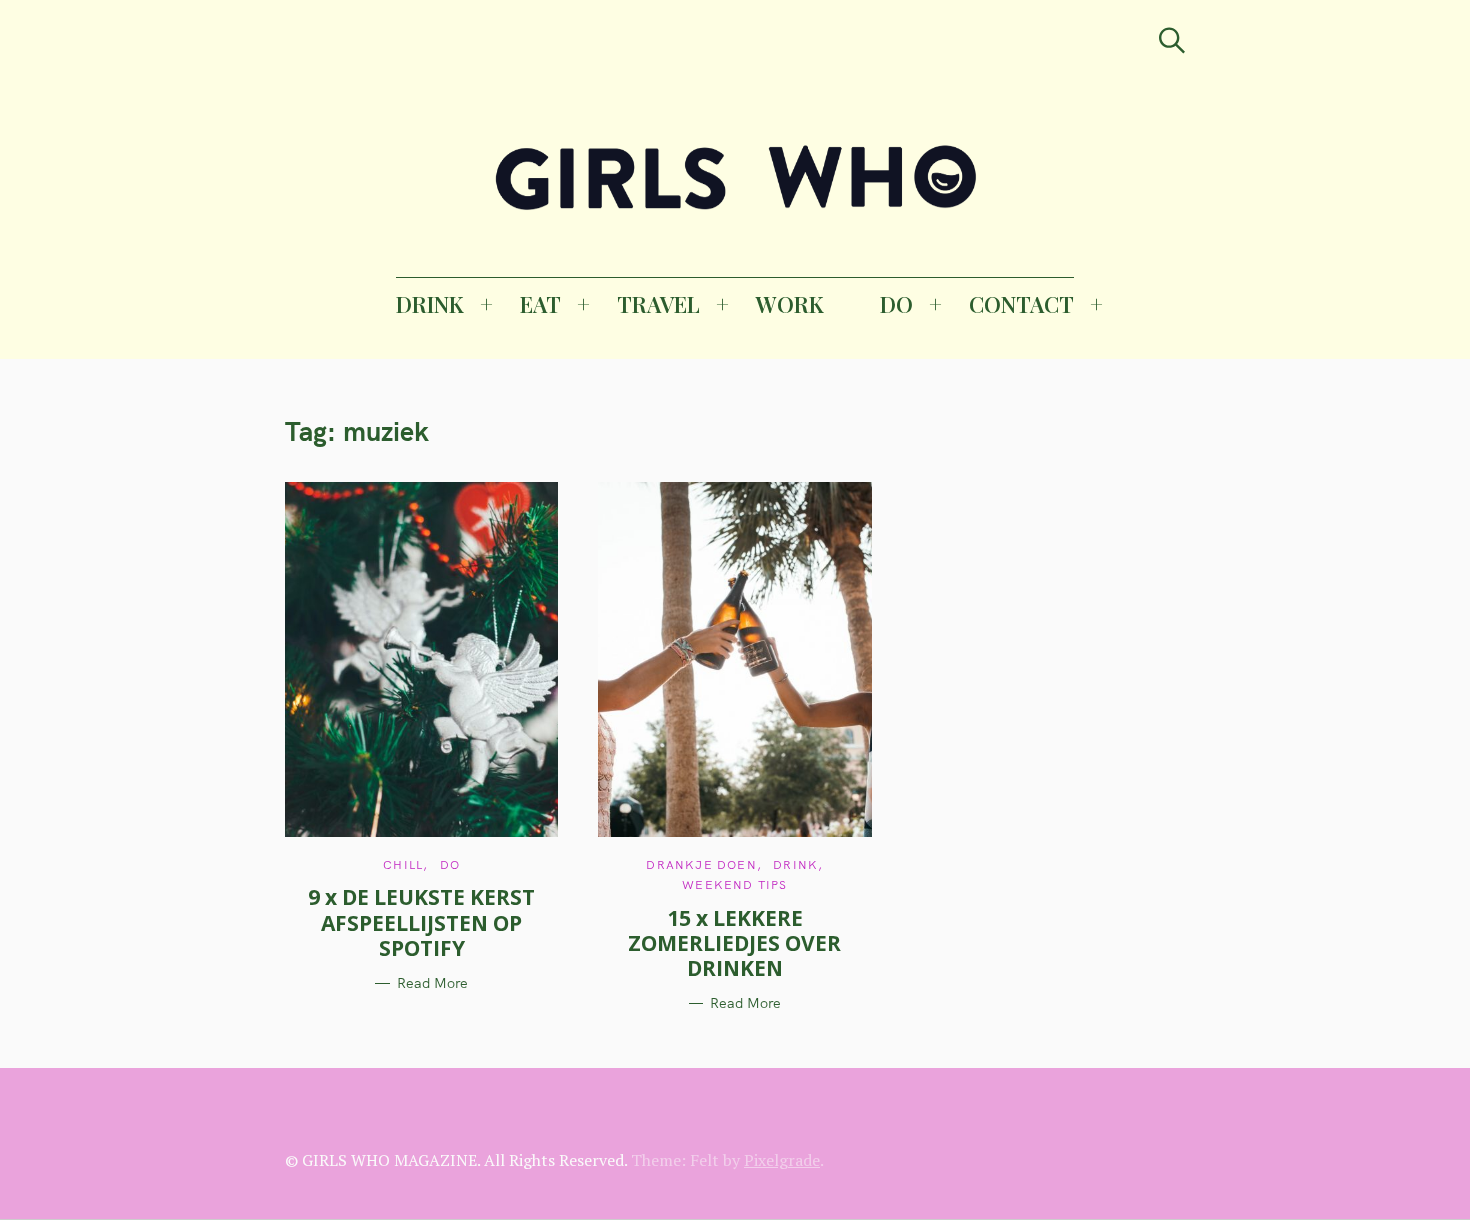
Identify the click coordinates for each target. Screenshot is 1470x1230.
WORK (790, 304)
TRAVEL (658, 304)
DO (896, 304)
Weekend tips (734, 884)
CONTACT (1021, 304)
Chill (403, 864)
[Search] (1172, 40)
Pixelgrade (782, 1160)
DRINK (430, 304)
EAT (540, 304)
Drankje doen (701, 864)
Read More (432, 983)
